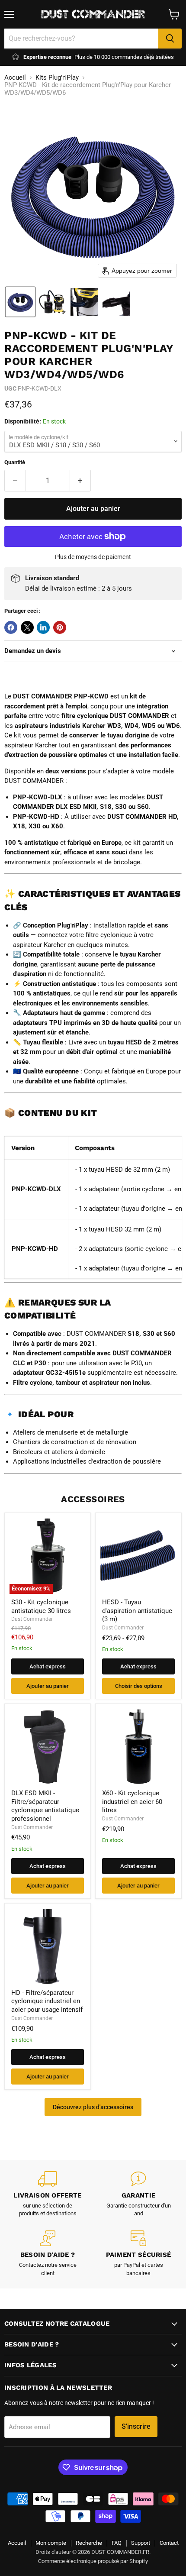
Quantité (15, 462)
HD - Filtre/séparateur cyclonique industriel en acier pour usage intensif (47, 2001)
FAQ (117, 2543)
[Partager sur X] (27, 627)
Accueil (15, 78)
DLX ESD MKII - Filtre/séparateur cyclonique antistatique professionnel (45, 1806)
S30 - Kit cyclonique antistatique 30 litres (41, 1606)
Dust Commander (32, 1619)
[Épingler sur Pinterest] (60, 627)
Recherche (89, 2543)
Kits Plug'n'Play (57, 78)
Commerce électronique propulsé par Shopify (93, 2561)
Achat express (48, 1666)
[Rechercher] (170, 39)
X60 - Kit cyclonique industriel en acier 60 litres (132, 1802)
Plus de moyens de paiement (93, 557)
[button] (20, 302)
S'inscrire (136, 2426)
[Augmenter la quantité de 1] (81, 481)
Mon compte (51, 2543)
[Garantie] (138, 2195)
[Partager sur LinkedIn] (43, 627)
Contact (169, 2543)
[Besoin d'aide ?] (48, 2254)
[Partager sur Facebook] (11, 627)
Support (141, 2543)
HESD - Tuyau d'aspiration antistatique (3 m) (137, 1611)
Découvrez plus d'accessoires (93, 2107)
